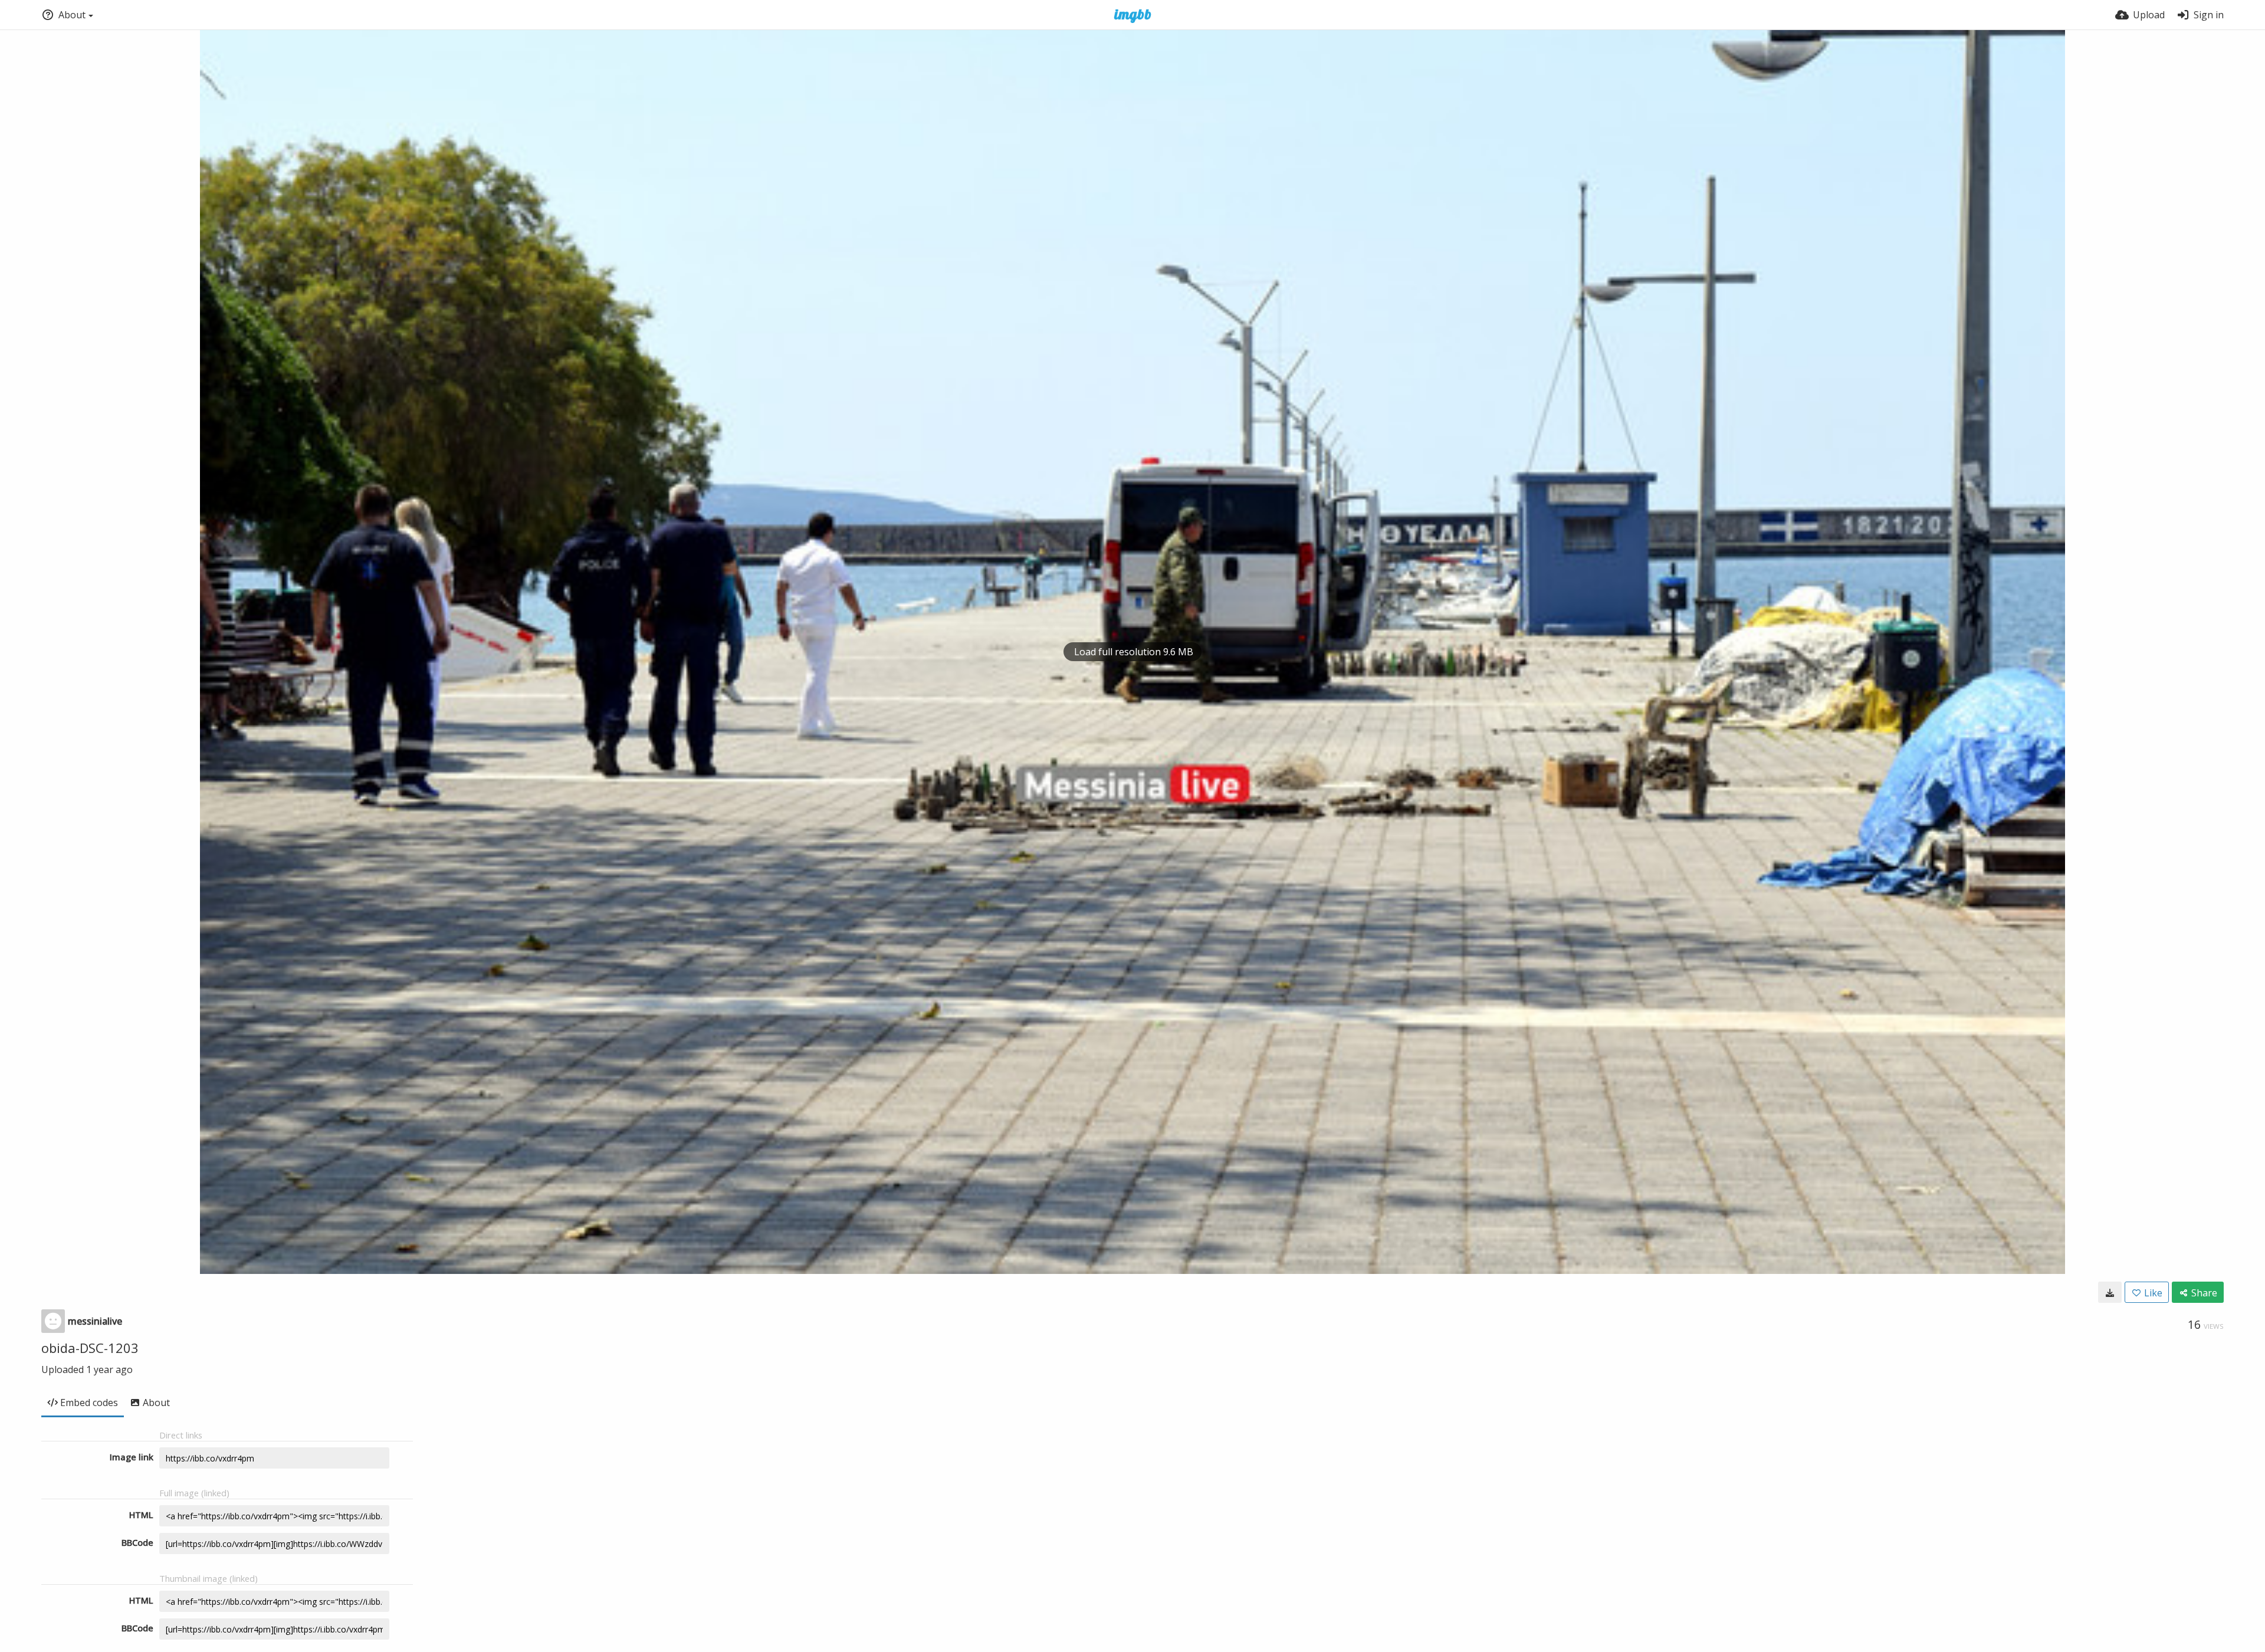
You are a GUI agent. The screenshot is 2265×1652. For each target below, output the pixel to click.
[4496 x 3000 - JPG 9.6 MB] (2110, 1292)
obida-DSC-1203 (90, 1348)
